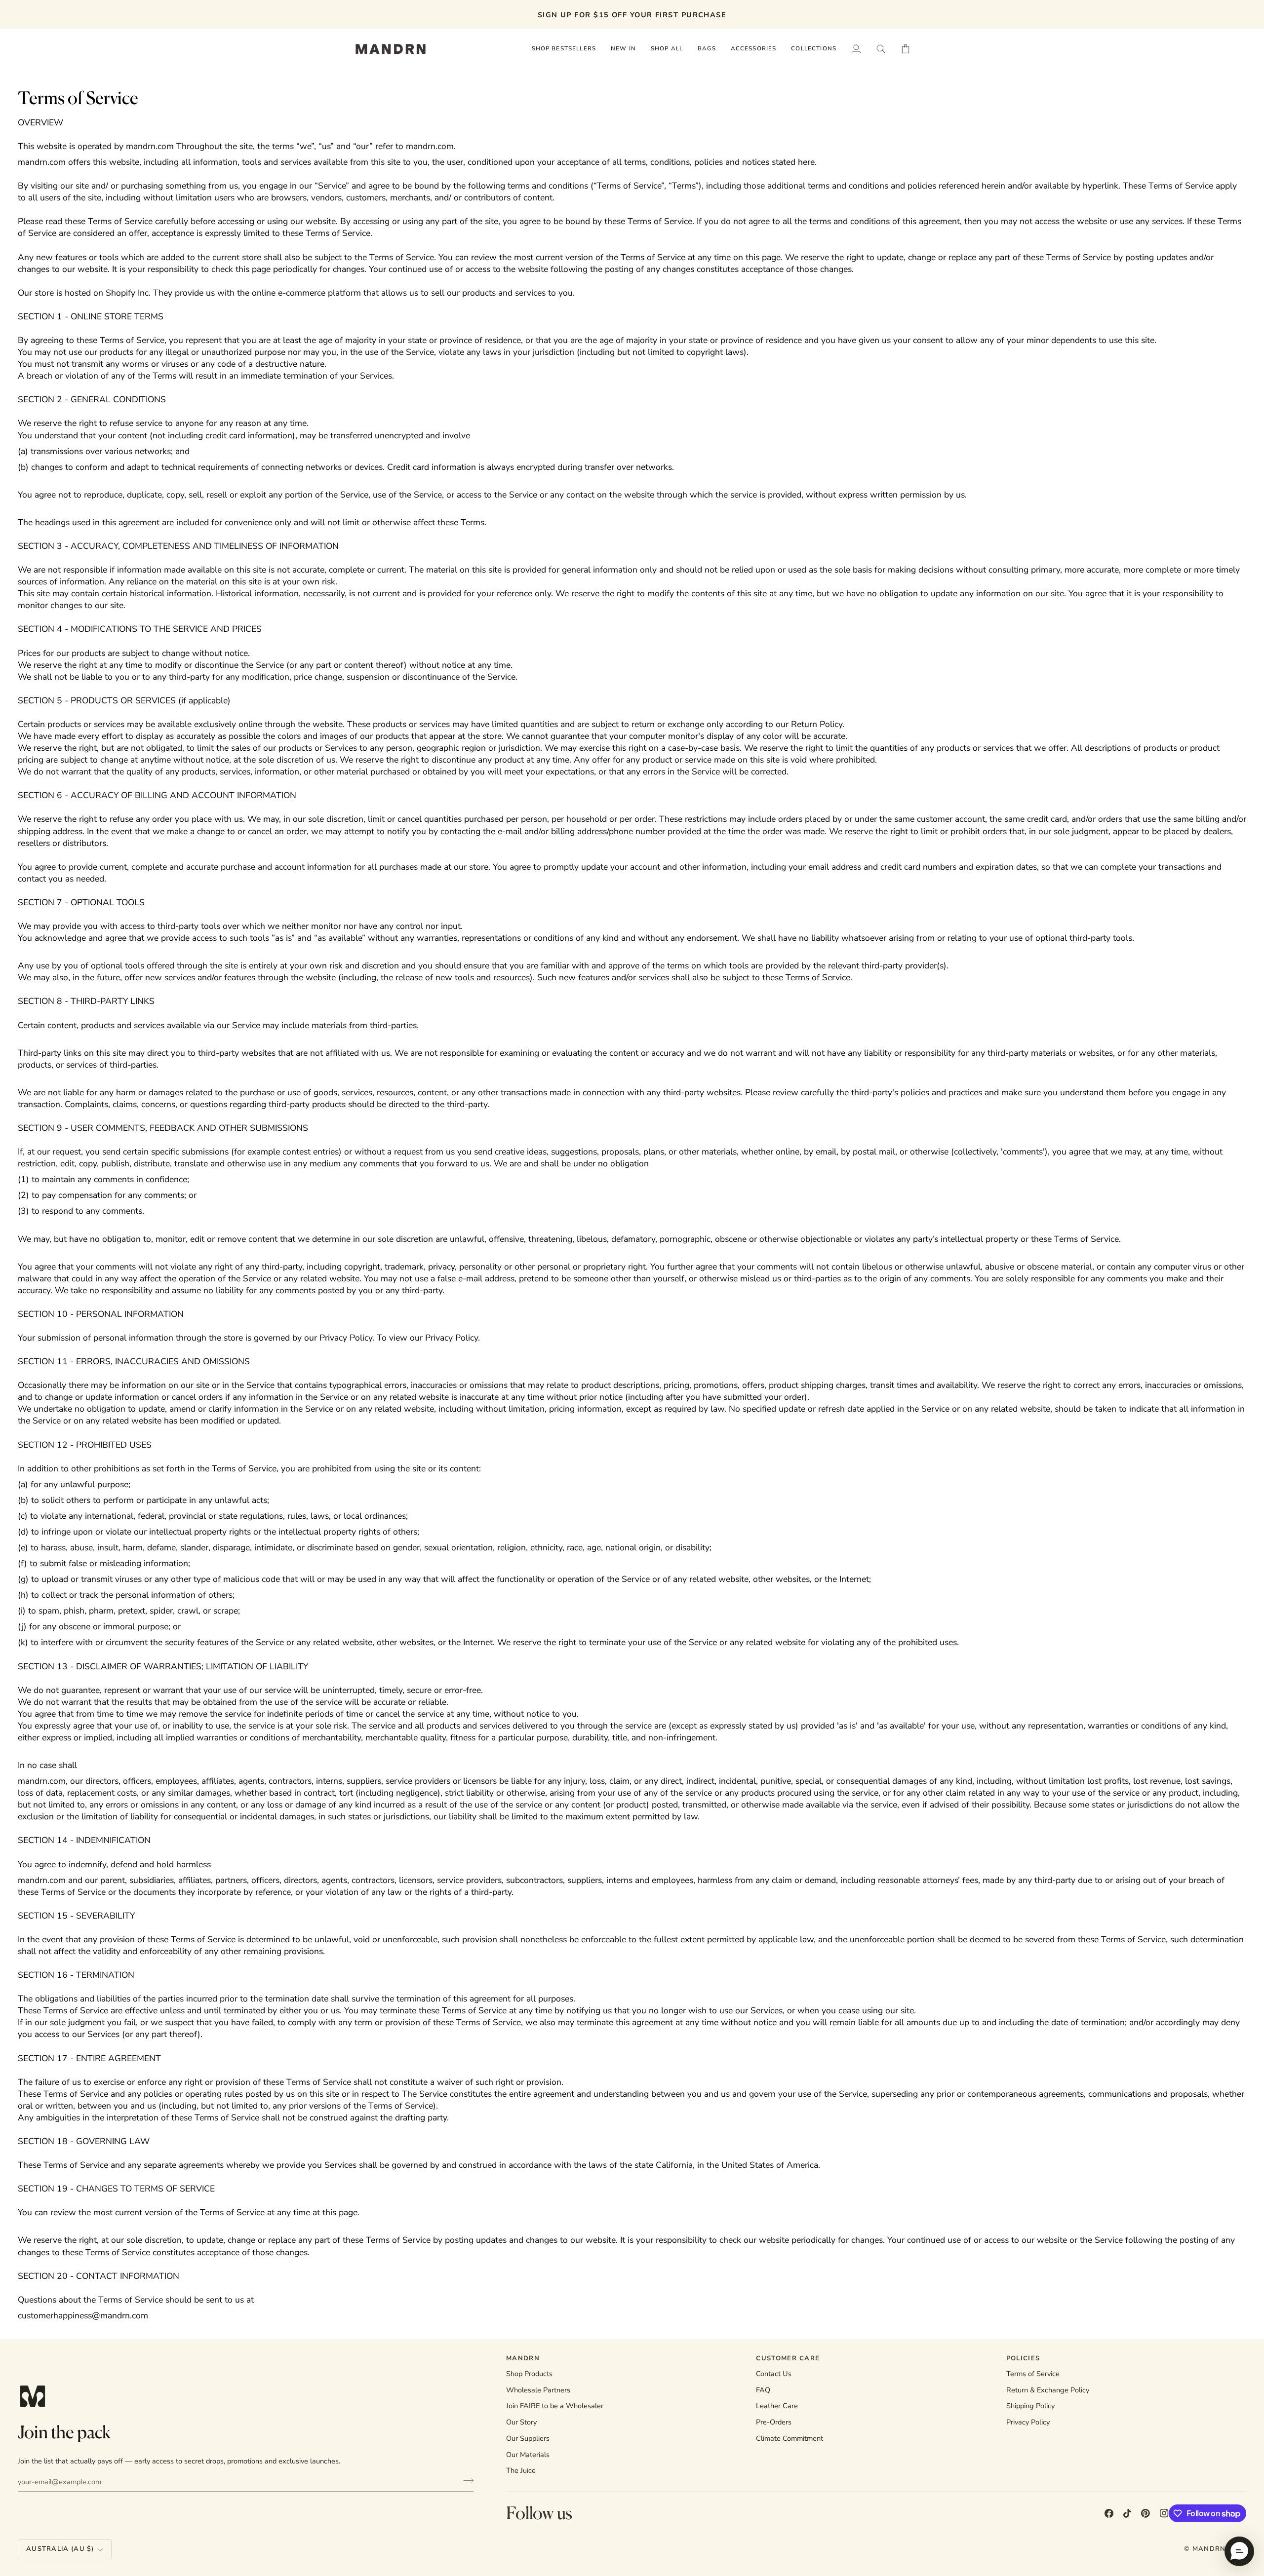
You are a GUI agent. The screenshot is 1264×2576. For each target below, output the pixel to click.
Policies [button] (1023, 2358)
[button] (667, 49)
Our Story (521, 2422)
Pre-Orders (774, 2422)
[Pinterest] (1145, 2513)
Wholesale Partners (538, 2390)
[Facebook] (1109, 2513)
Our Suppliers (528, 2438)
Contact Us (774, 2374)
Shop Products (529, 2374)
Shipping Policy (1030, 2406)
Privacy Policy (1028, 2422)
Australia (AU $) (60, 2549)
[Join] (465, 2480)
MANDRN (1209, 2549)
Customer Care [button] (788, 2358)
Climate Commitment (790, 2438)
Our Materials (528, 2455)
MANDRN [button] (523, 2358)
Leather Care (777, 2406)
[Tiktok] (1127, 2513)
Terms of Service (1033, 2374)
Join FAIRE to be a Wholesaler (555, 2406)
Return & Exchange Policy (1048, 2390)
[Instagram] (1164, 2513)
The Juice (521, 2470)
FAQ (763, 2390)
